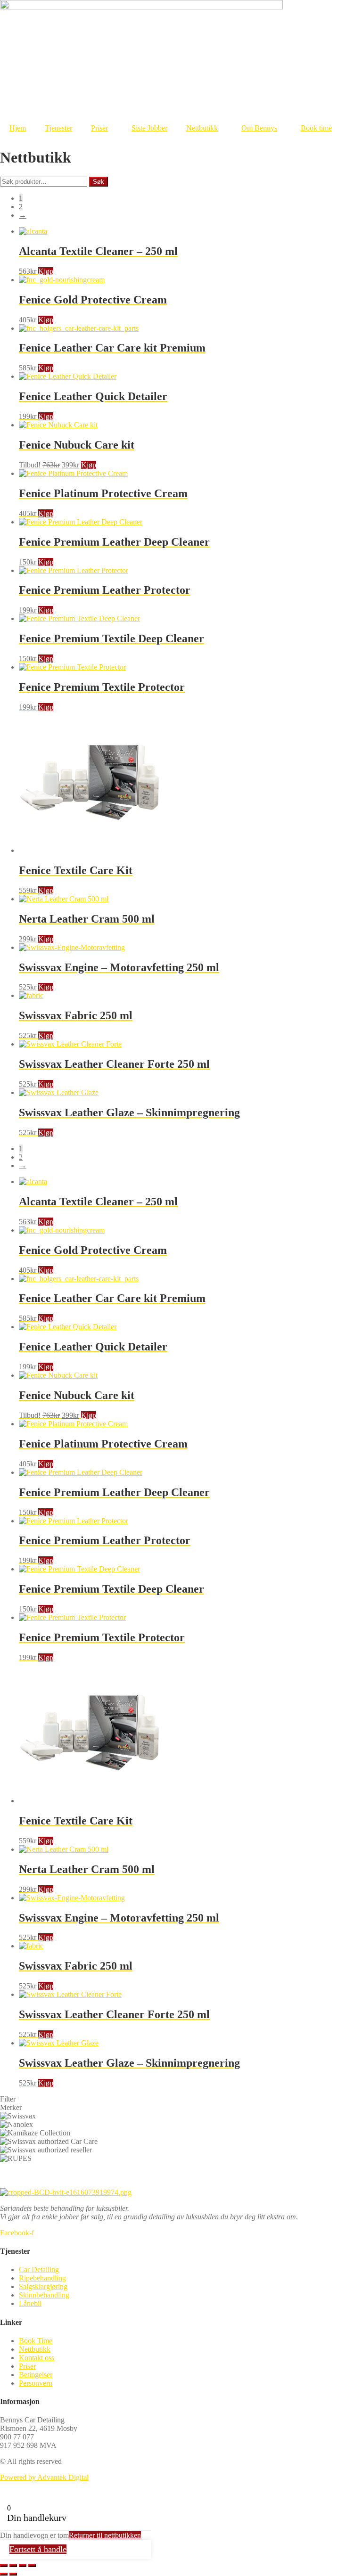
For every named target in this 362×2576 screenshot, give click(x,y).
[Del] (23, 2566)
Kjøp (46, 271)
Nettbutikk (202, 128)
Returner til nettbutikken (105, 2535)
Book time (316, 128)
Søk (99, 182)
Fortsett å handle (38, 2549)
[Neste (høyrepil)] (13, 2574)
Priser (99, 128)
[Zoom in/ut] (4, 2566)
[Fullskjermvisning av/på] (13, 2566)
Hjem (18, 128)
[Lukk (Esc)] (32, 2566)
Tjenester (58, 128)
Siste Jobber (149, 128)
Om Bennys (259, 128)
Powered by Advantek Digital (44, 2477)
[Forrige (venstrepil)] (4, 2574)
